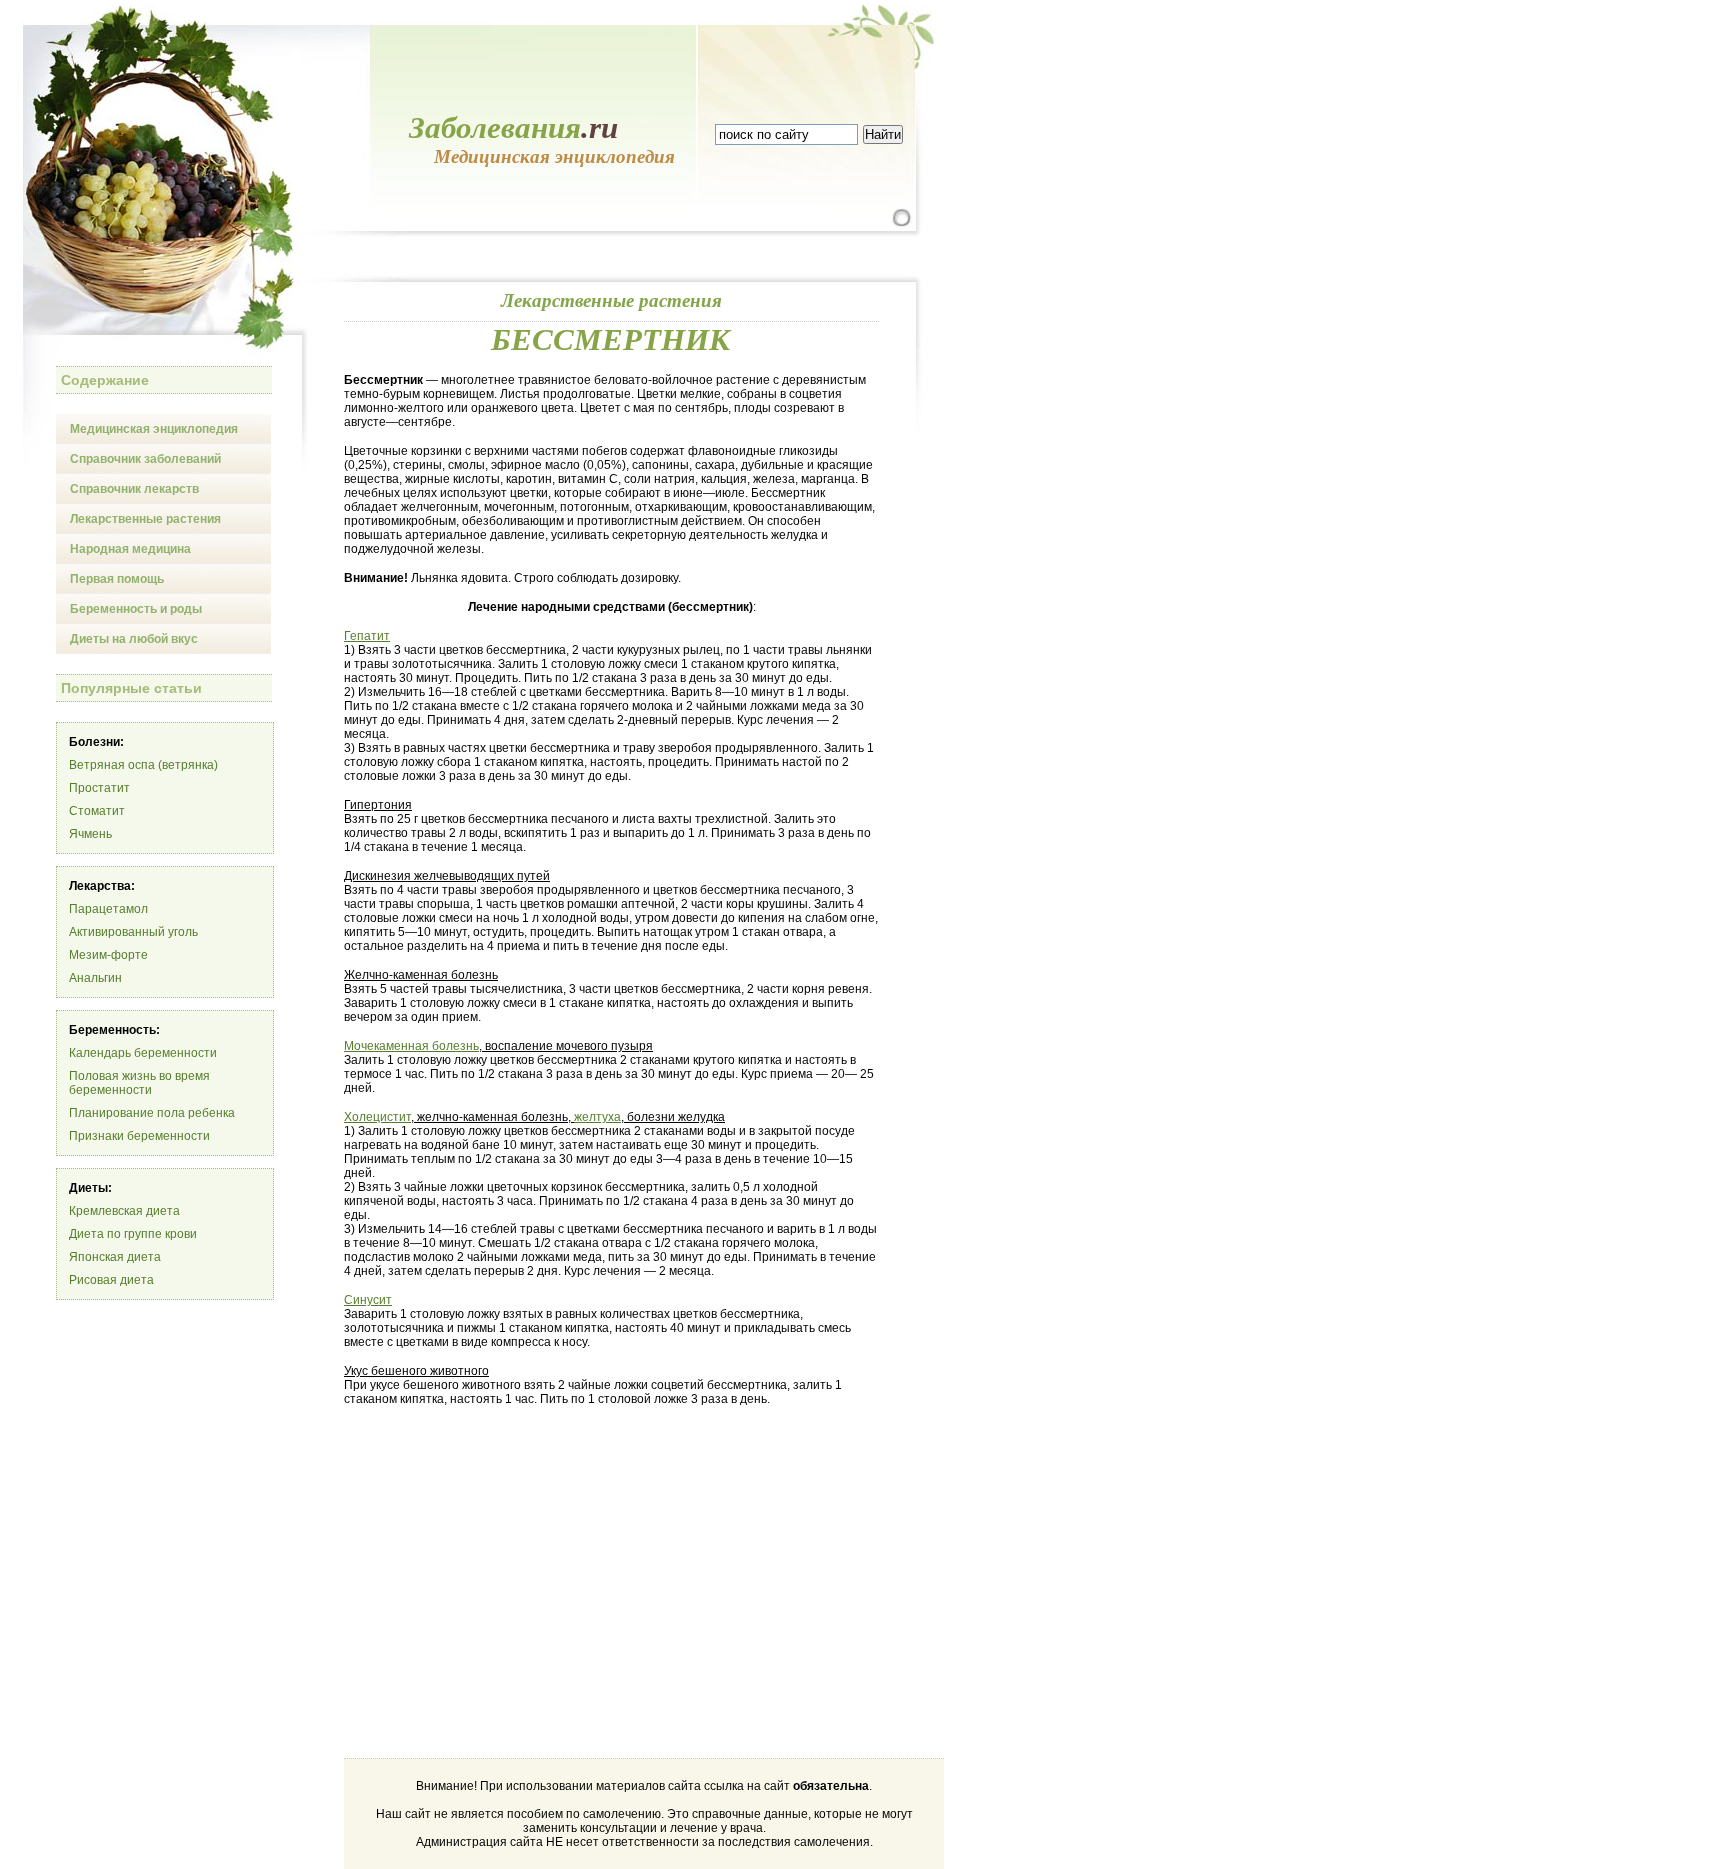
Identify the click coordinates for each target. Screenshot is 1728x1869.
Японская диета (115, 1257)
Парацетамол (108, 909)
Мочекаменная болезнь (411, 1046)
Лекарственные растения (145, 519)
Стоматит (97, 811)
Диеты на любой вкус (134, 639)
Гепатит (367, 636)
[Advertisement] (512, 1575)
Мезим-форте (108, 955)
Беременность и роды (136, 609)
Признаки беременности (139, 1136)
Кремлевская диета (124, 1211)
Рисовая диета (111, 1280)
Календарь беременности (143, 1053)
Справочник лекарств (134, 489)
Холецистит (377, 1117)
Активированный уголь (133, 932)
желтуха (597, 1117)
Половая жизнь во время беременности (139, 1083)
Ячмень (90, 834)
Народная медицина (130, 549)
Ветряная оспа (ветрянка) (143, 765)
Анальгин (95, 978)
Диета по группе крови (133, 1234)
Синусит (368, 1300)
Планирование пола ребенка (152, 1113)
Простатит (99, 788)
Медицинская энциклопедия (154, 429)
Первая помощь (117, 579)
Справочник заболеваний (145, 459)
